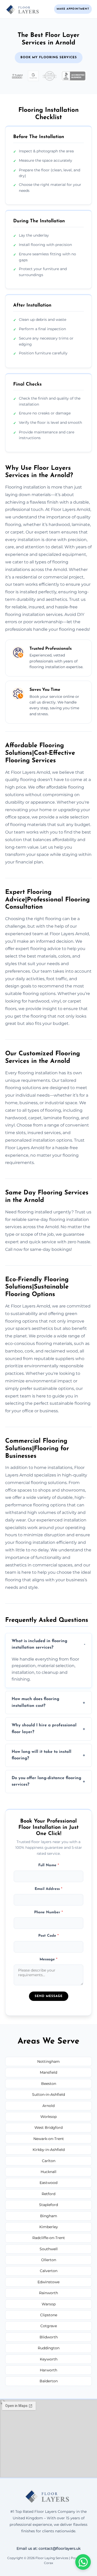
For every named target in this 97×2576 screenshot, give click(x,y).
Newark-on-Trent (49, 2139)
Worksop (48, 2117)
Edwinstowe (48, 2282)
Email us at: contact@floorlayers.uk (48, 2548)
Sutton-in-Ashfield (48, 2094)
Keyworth (49, 2359)
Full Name (49, 1865)
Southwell (49, 2249)
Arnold (48, 2106)
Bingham (49, 2216)
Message (48, 1959)
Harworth (48, 2370)
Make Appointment (73, 9)
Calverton (49, 2271)
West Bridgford (48, 2128)
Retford (48, 2194)
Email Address (48, 1889)
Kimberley (49, 2227)
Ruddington (49, 2348)
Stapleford (48, 2205)
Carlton (49, 2161)
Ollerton (49, 2260)
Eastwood (48, 2183)
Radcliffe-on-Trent (49, 2238)
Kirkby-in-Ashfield (49, 2150)
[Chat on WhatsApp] (83, 2562)
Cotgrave (49, 2326)
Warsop (49, 2304)
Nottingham (48, 2061)
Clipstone (49, 2315)
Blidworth (49, 2337)
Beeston (49, 2084)
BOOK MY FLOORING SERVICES (49, 57)
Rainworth (48, 2293)
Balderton (49, 2381)
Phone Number (48, 1912)
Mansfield (48, 2072)
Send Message (49, 1996)
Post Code (48, 1936)
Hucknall (48, 2172)
